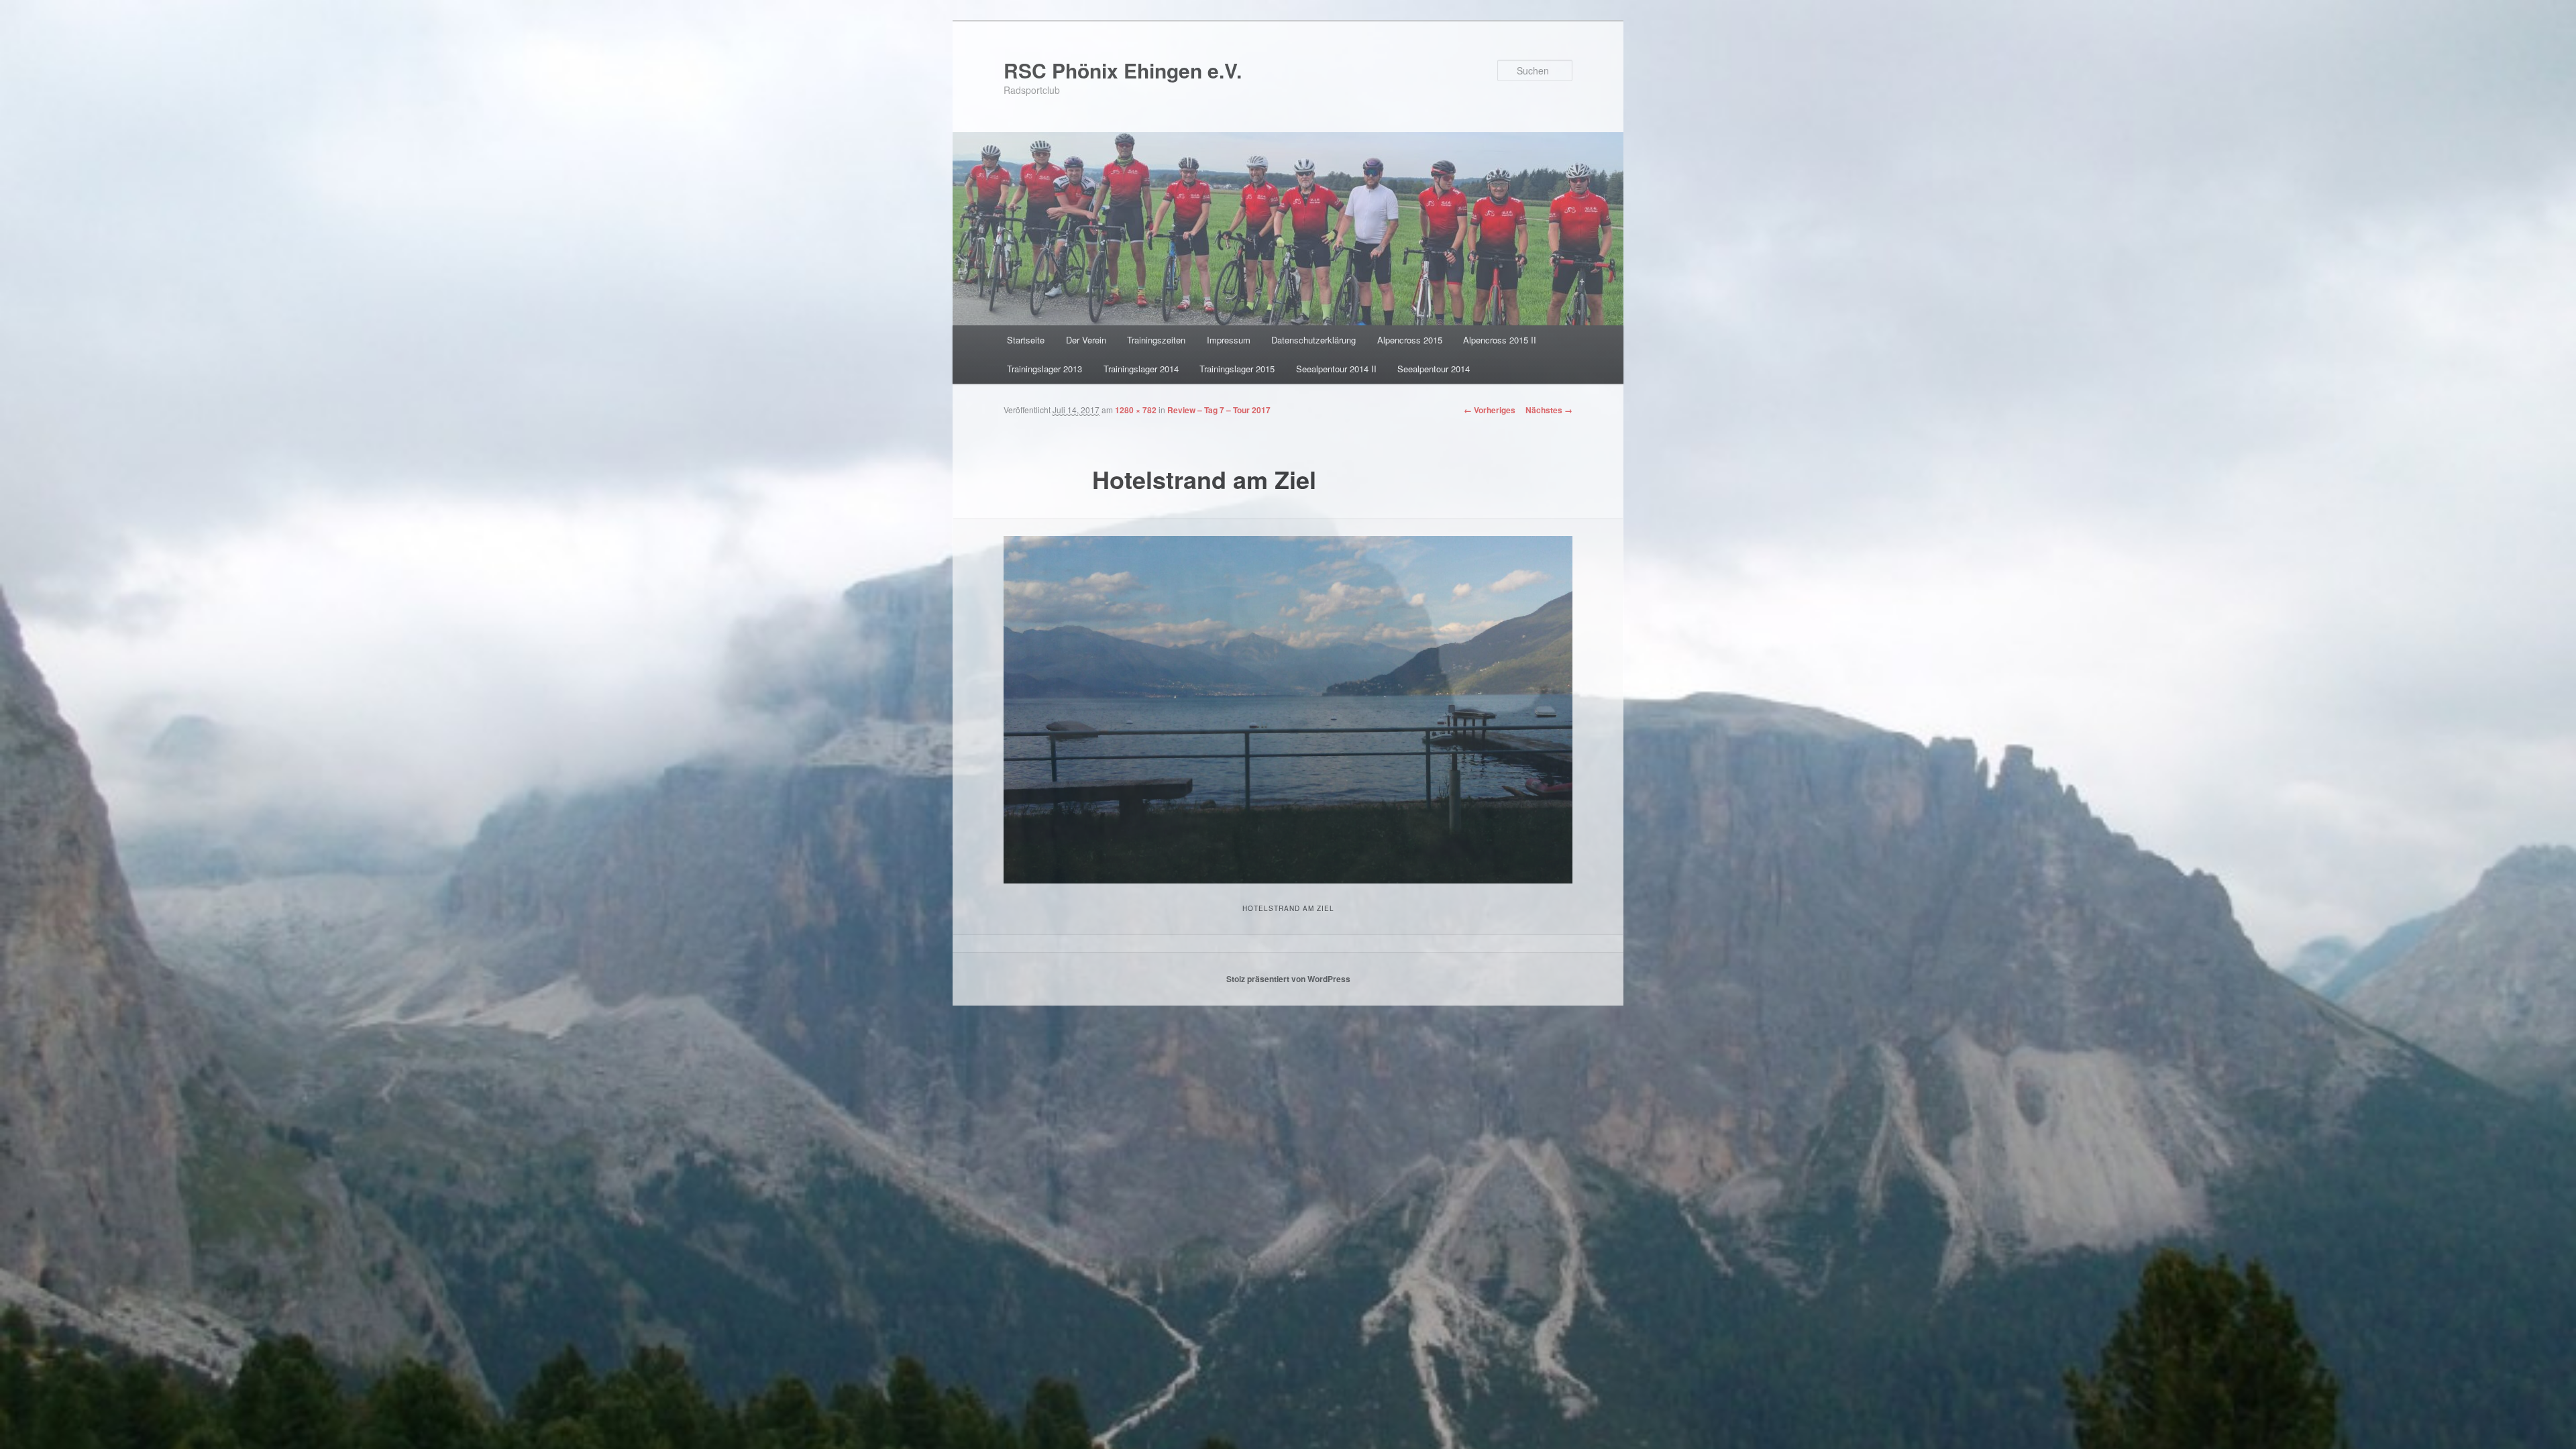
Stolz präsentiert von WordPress (1288, 979)
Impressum (1229, 340)
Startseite (1026, 340)
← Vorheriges (1490, 410)
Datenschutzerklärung (1313, 340)
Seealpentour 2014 (1434, 369)
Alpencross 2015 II (1500, 340)
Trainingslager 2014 (1141, 369)
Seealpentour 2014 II (1336, 369)
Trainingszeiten (1156, 340)
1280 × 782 (1136, 410)
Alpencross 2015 (1410, 340)
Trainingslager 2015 (1237, 369)
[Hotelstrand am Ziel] (1288, 710)
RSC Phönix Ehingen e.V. (1123, 70)
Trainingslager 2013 (1044, 369)
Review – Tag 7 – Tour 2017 (1219, 410)
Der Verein (1086, 340)
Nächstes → (1549, 410)
